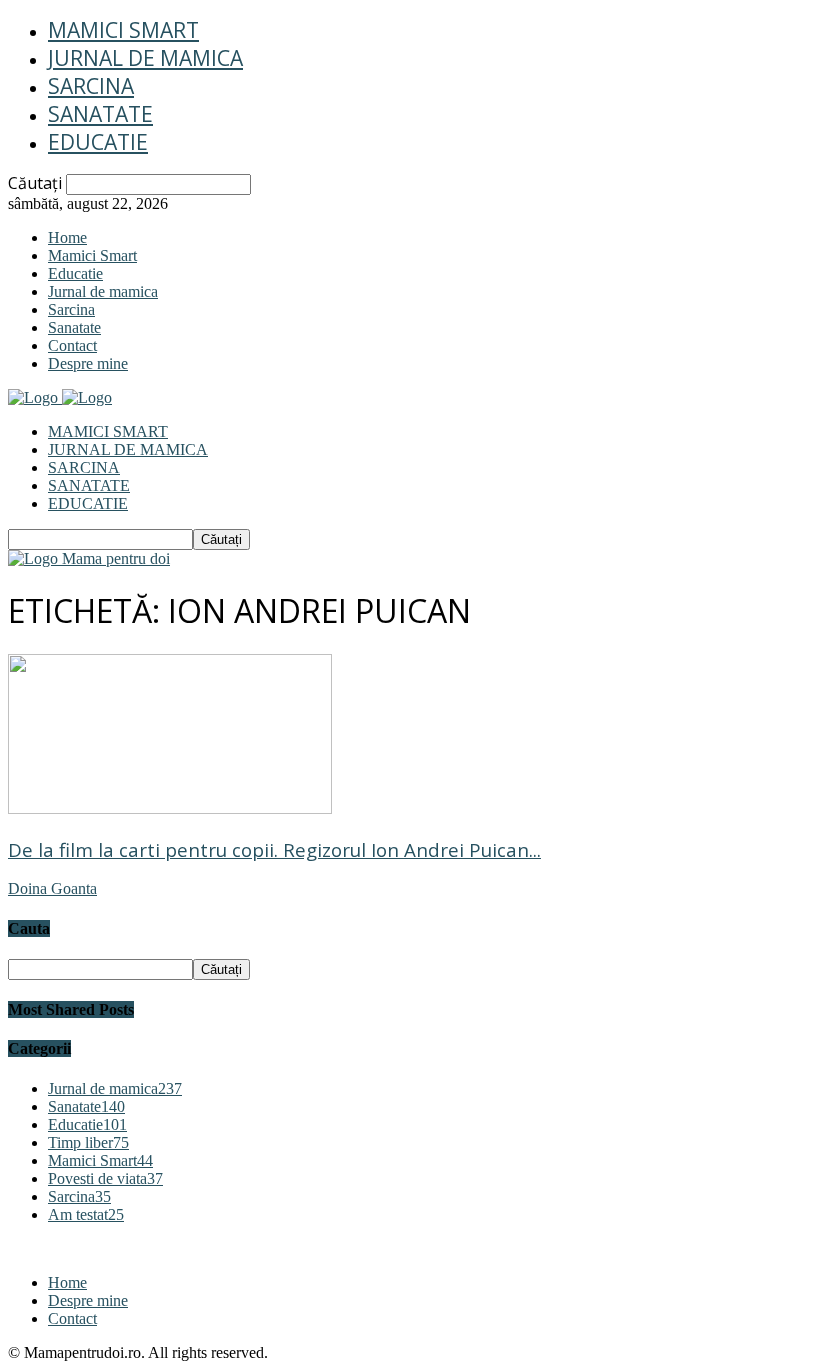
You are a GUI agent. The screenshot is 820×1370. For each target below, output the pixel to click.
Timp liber (88, 1142)
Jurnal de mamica (145, 58)
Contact (72, 345)
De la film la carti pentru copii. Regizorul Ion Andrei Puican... (274, 849)
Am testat (86, 1214)
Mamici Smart (123, 30)
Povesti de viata (105, 1178)
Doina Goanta (52, 888)
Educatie (98, 142)
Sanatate (100, 114)
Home (67, 237)
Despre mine (88, 363)
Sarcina (91, 86)
